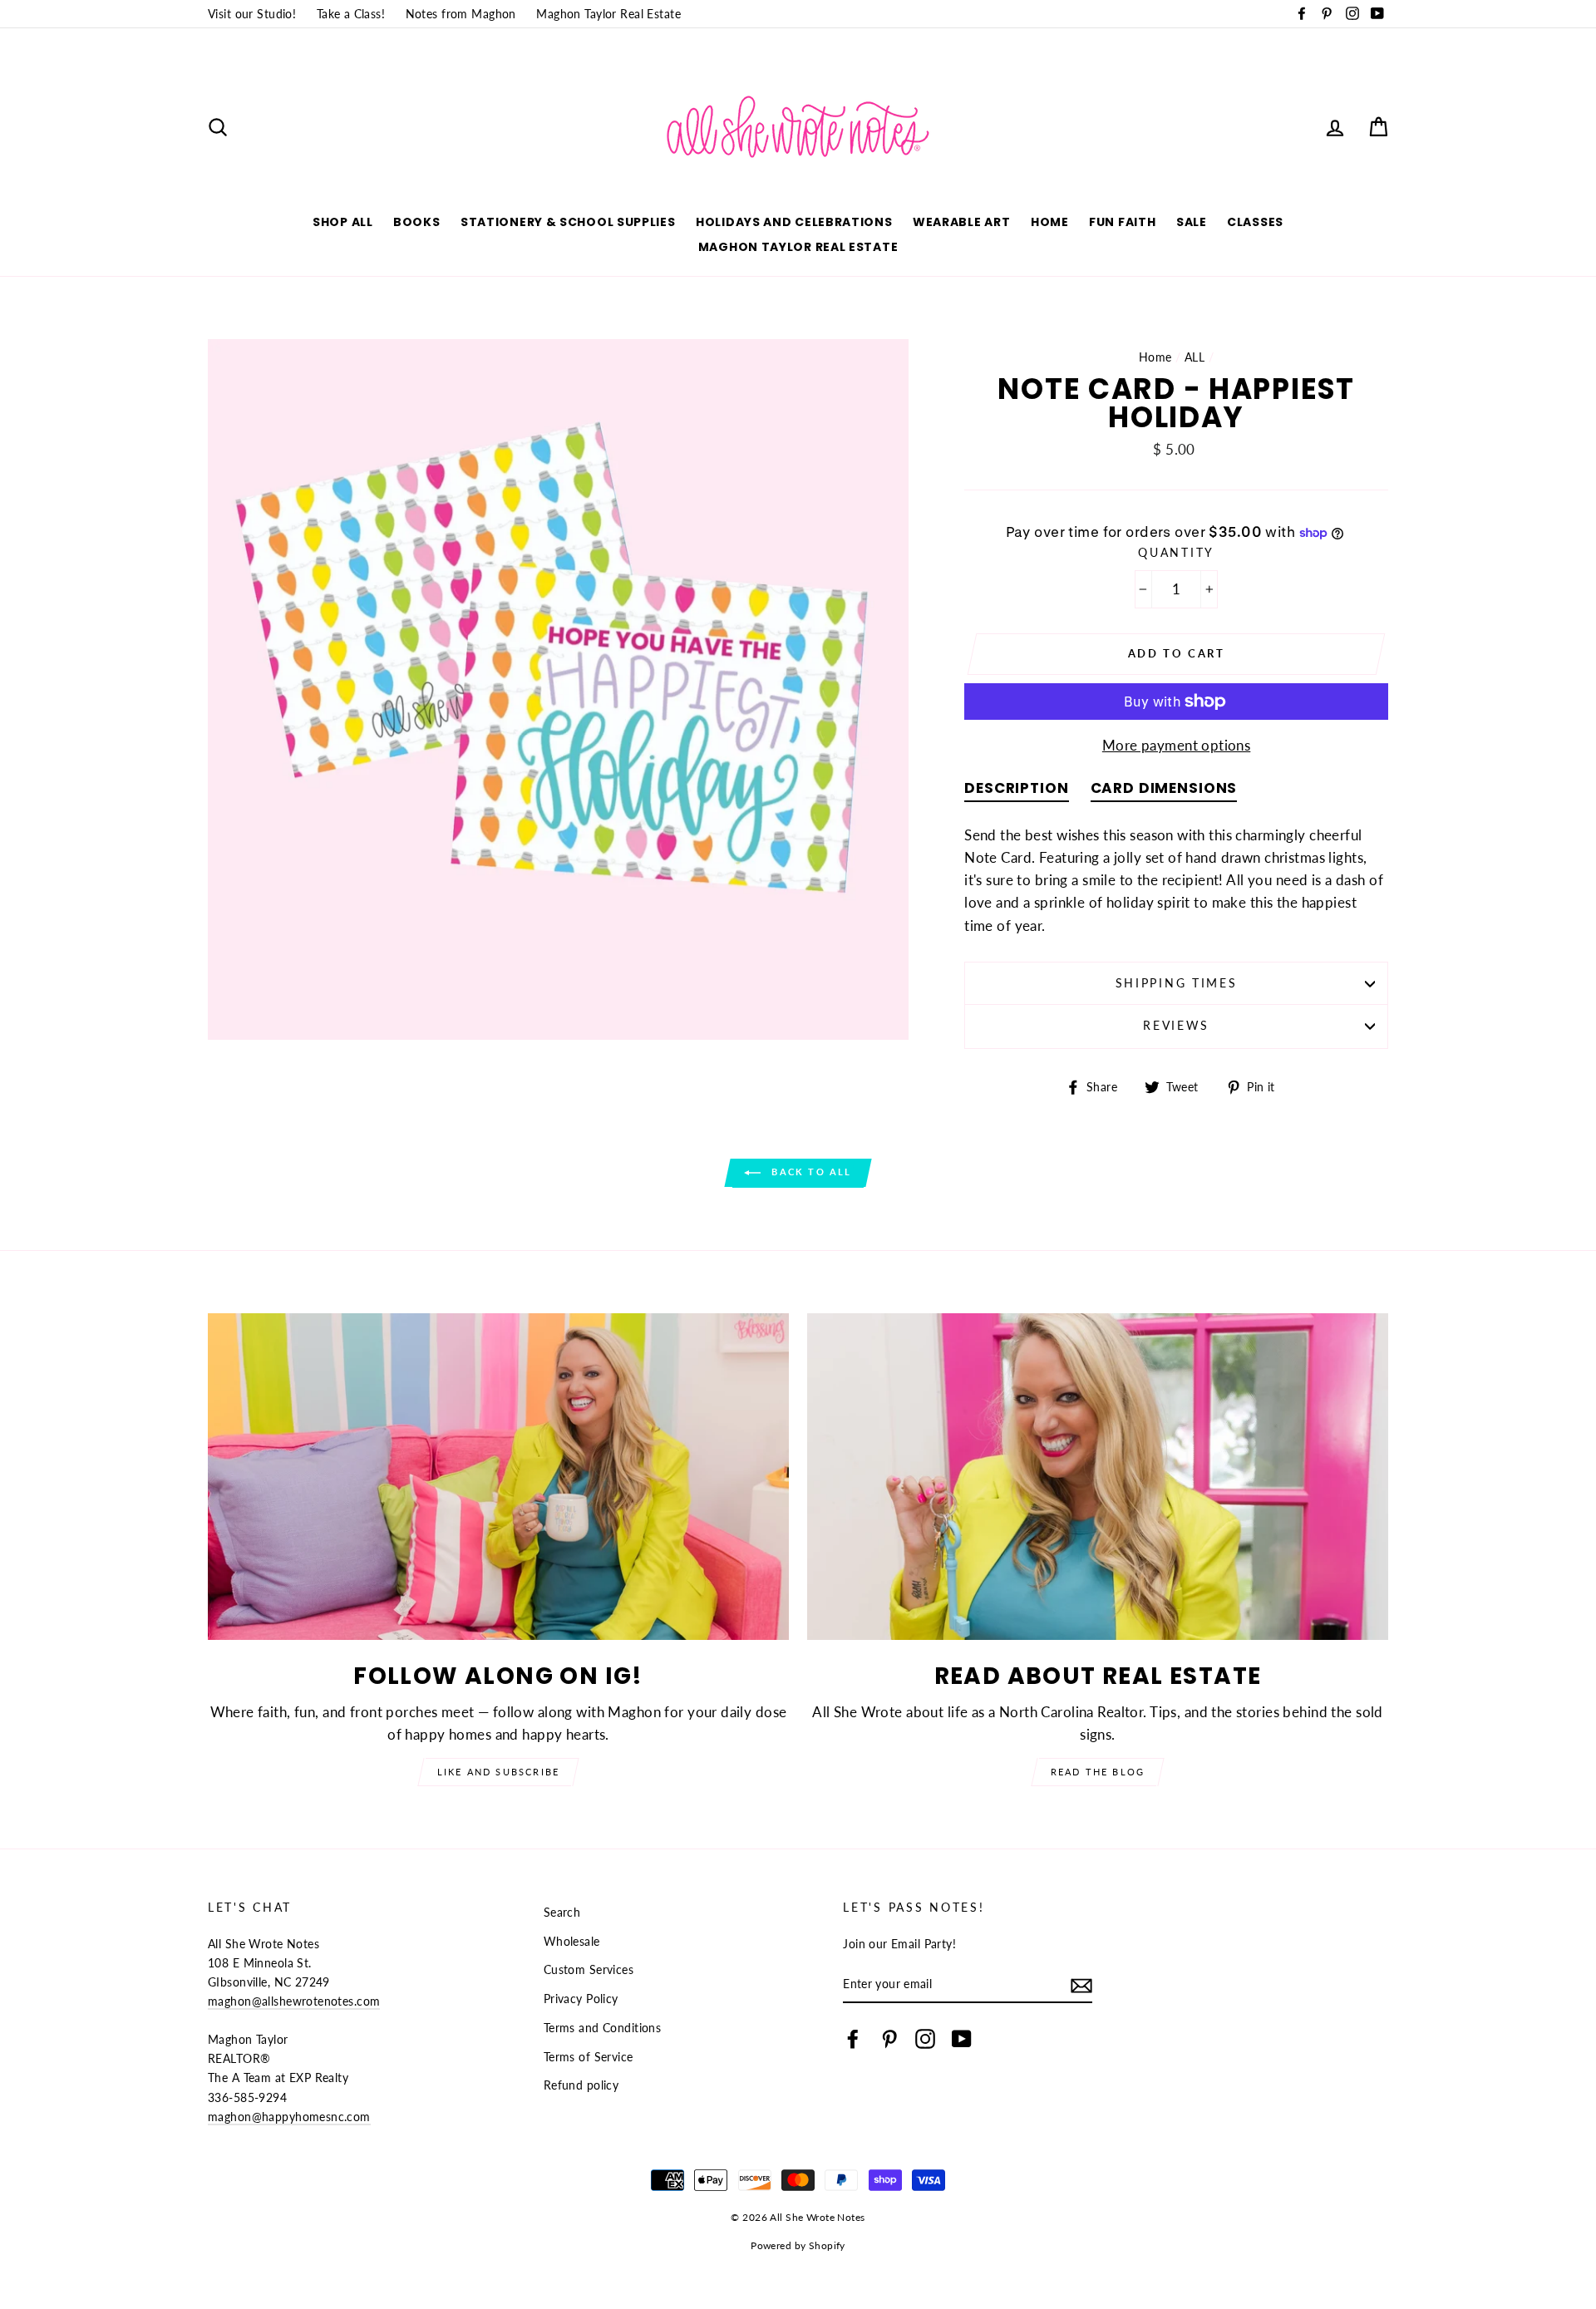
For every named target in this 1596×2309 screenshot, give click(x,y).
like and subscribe (499, 1772)
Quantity (1176, 553)
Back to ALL (809, 1172)
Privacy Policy (581, 1999)
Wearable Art (961, 222)
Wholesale (572, 1941)
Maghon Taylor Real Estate (608, 14)
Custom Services (589, 1969)
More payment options (1177, 745)
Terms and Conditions (603, 2028)
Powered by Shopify (798, 2245)
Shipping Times (1177, 983)
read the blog (1098, 1772)
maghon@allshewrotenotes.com (294, 2001)
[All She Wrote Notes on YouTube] (962, 2038)
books (417, 222)
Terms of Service (589, 2057)
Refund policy (581, 2085)
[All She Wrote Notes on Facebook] (853, 2038)
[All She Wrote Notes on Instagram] (925, 2038)
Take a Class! (351, 14)
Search (562, 1912)
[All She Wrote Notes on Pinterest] (889, 2038)
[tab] (1016, 792)
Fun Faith (1122, 222)
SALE (1192, 222)
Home (1050, 222)
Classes (1255, 222)
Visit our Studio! (252, 14)
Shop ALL (343, 222)
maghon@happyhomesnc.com (289, 2117)
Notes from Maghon (461, 14)
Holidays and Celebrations (794, 222)
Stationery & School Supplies (568, 222)
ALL (1195, 357)
